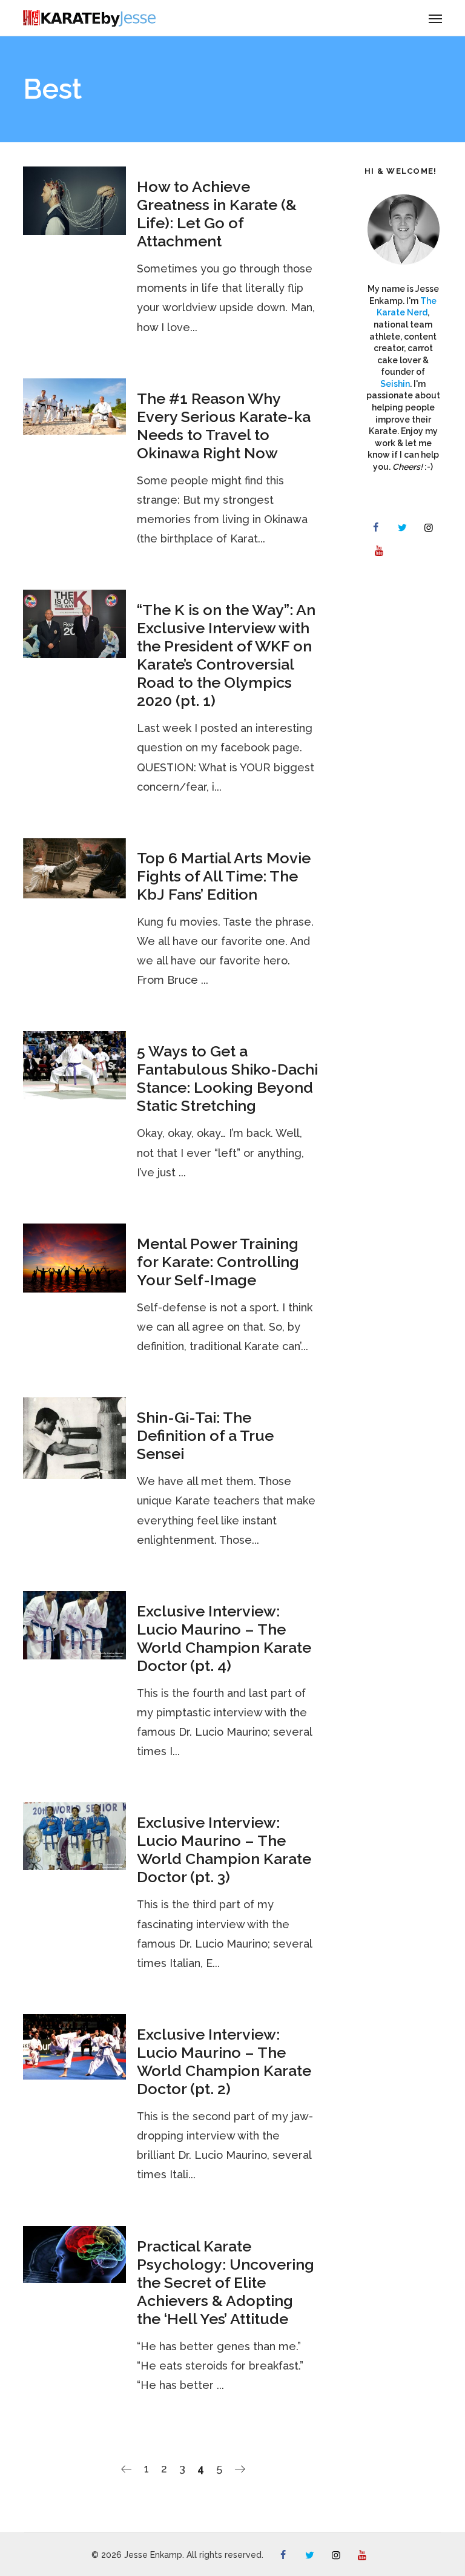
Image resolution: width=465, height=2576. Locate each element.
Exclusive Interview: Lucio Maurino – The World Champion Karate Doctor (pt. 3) (224, 1850)
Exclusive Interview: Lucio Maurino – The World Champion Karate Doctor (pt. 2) (224, 2061)
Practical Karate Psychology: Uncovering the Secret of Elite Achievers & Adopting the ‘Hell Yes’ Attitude (226, 2282)
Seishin (395, 384)
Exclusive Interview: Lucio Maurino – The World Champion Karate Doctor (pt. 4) (224, 1638)
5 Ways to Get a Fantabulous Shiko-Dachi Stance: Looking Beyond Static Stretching (227, 1078)
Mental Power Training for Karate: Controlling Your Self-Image (218, 1262)
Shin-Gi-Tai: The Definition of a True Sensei (205, 1435)
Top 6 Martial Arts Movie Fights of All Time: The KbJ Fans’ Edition (224, 876)
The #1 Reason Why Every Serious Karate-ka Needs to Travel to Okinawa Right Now (224, 426)
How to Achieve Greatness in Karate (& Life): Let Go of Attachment (217, 214)
